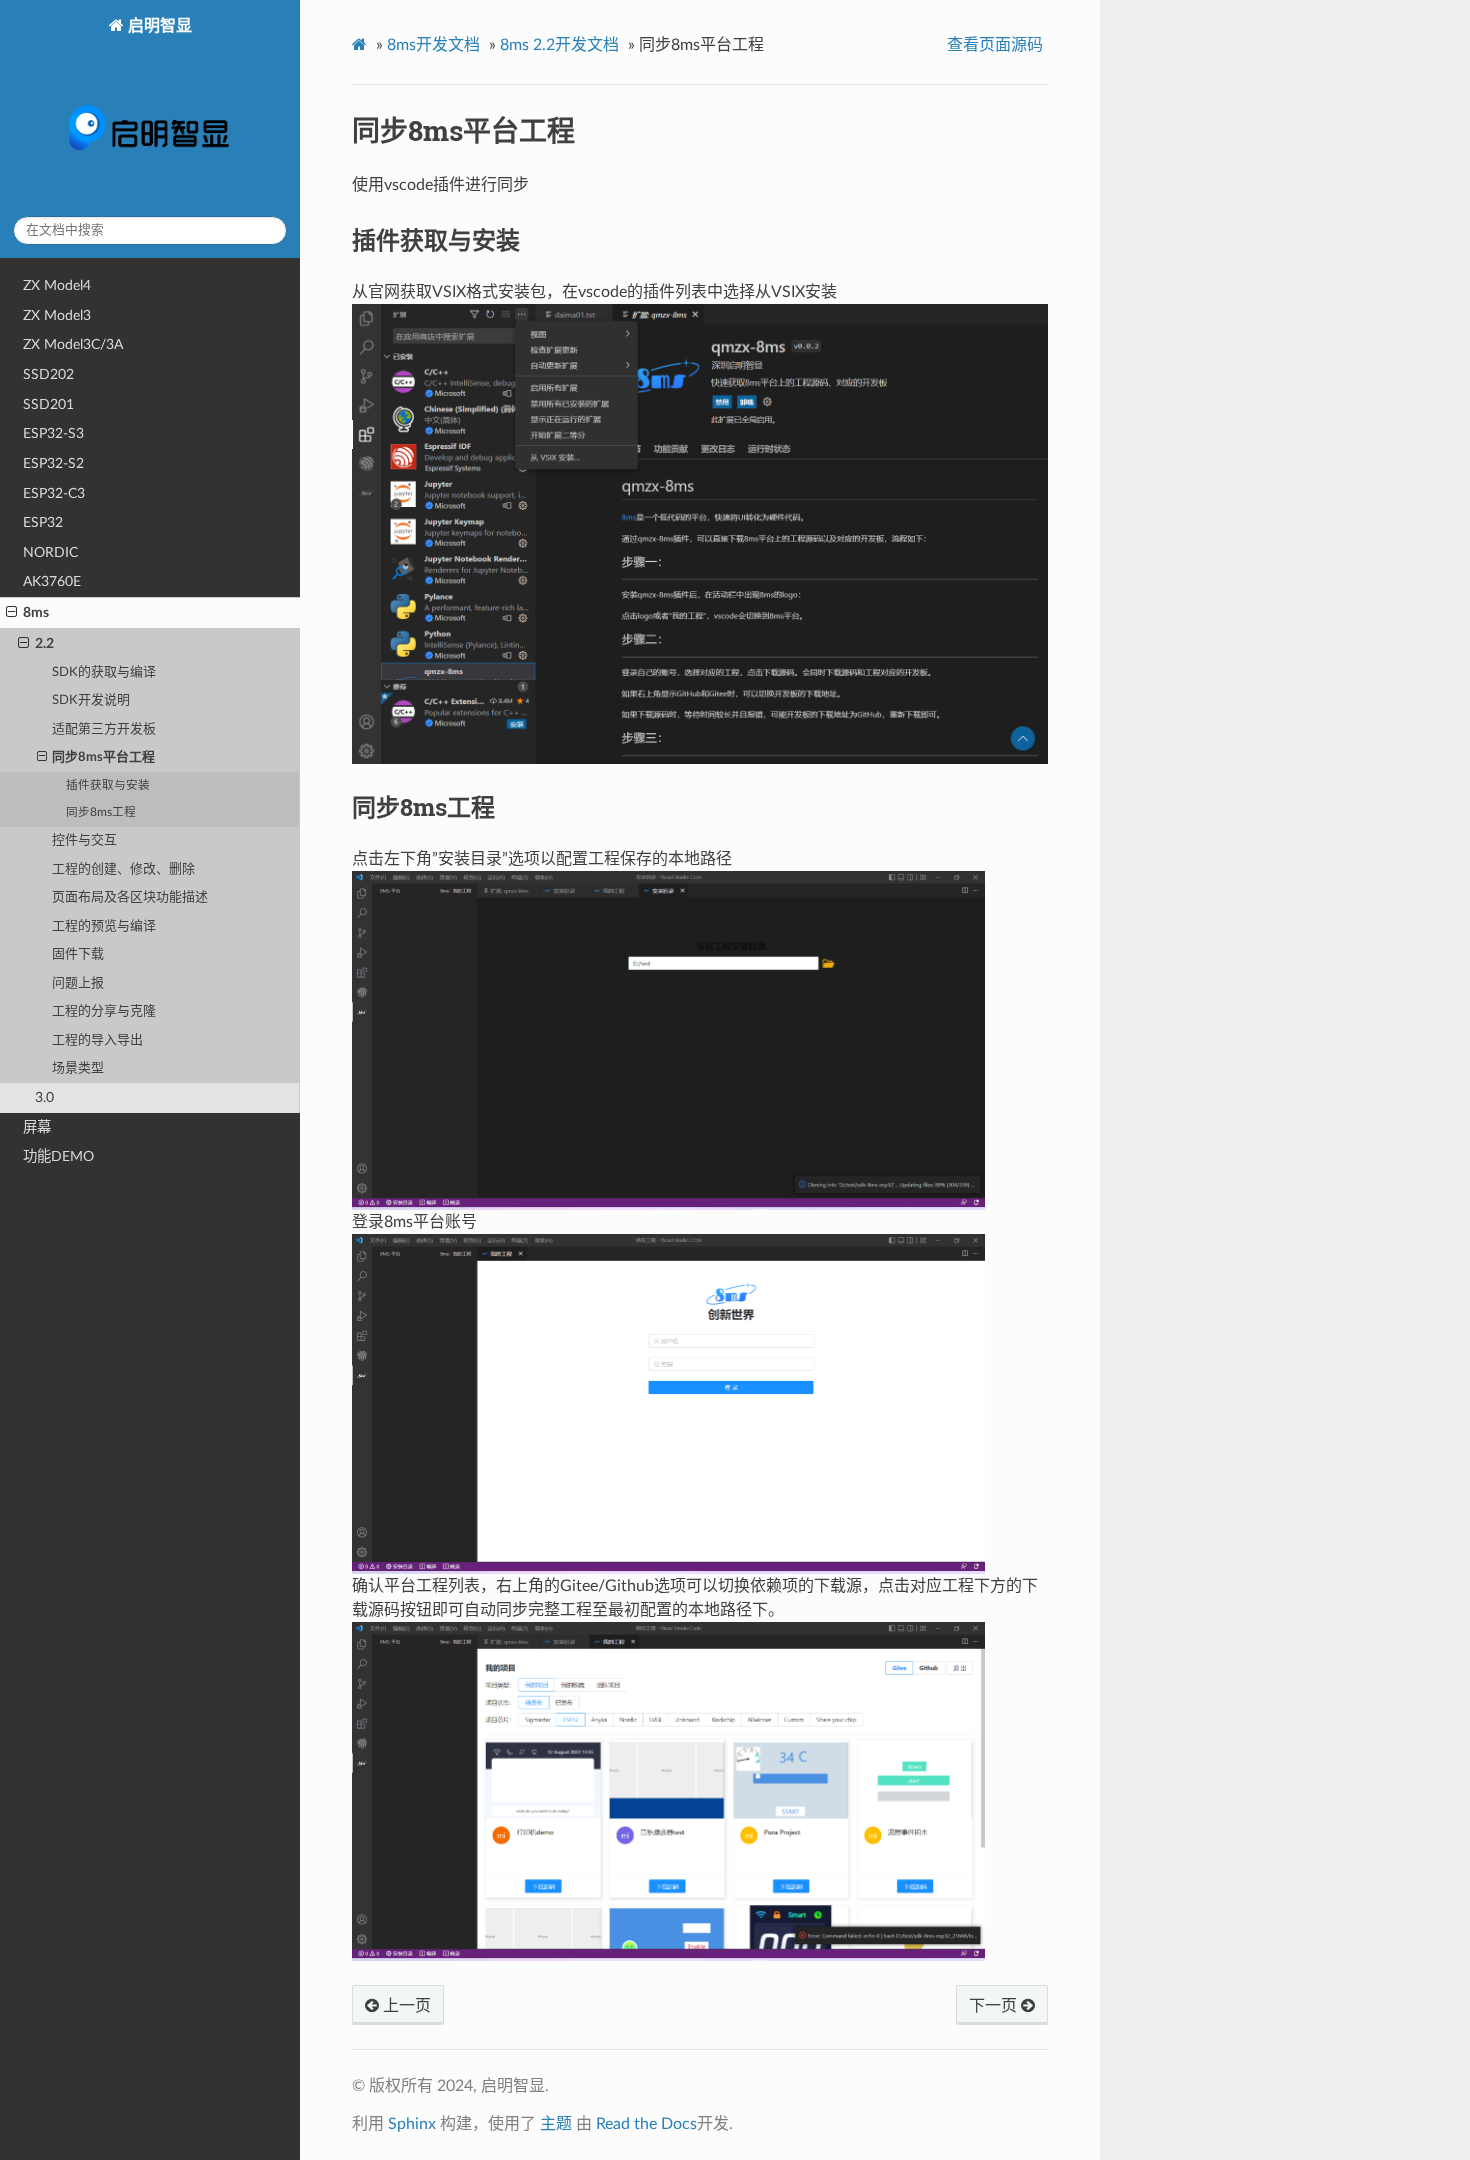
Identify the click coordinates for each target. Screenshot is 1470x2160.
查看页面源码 (995, 45)
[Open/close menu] (11, 613)
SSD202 (48, 374)
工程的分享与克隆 (104, 1011)
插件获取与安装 (108, 785)
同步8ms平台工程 (103, 757)
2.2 (44, 643)
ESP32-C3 (54, 493)
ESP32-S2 (53, 463)
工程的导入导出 (97, 1040)
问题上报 (78, 983)
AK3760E (52, 581)
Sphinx (412, 2124)
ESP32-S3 (53, 433)
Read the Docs (646, 2124)
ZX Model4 (57, 285)
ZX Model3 (57, 315)
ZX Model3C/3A (73, 344)
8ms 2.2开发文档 (559, 45)
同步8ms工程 (101, 812)
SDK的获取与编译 (104, 672)
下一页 (995, 2006)
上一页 (405, 2006)
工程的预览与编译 (104, 926)
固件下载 (78, 954)
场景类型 (78, 1068)
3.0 (44, 1097)
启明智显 (158, 26)
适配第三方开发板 (104, 729)
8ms (36, 612)
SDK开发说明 (91, 700)
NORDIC (50, 552)
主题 (556, 2124)
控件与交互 (84, 840)
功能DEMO (58, 1156)
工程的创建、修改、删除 (123, 869)
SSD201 (48, 404)
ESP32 (43, 522)
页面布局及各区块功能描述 (130, 897)
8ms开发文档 (433, 45)
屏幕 (37, 1127)
